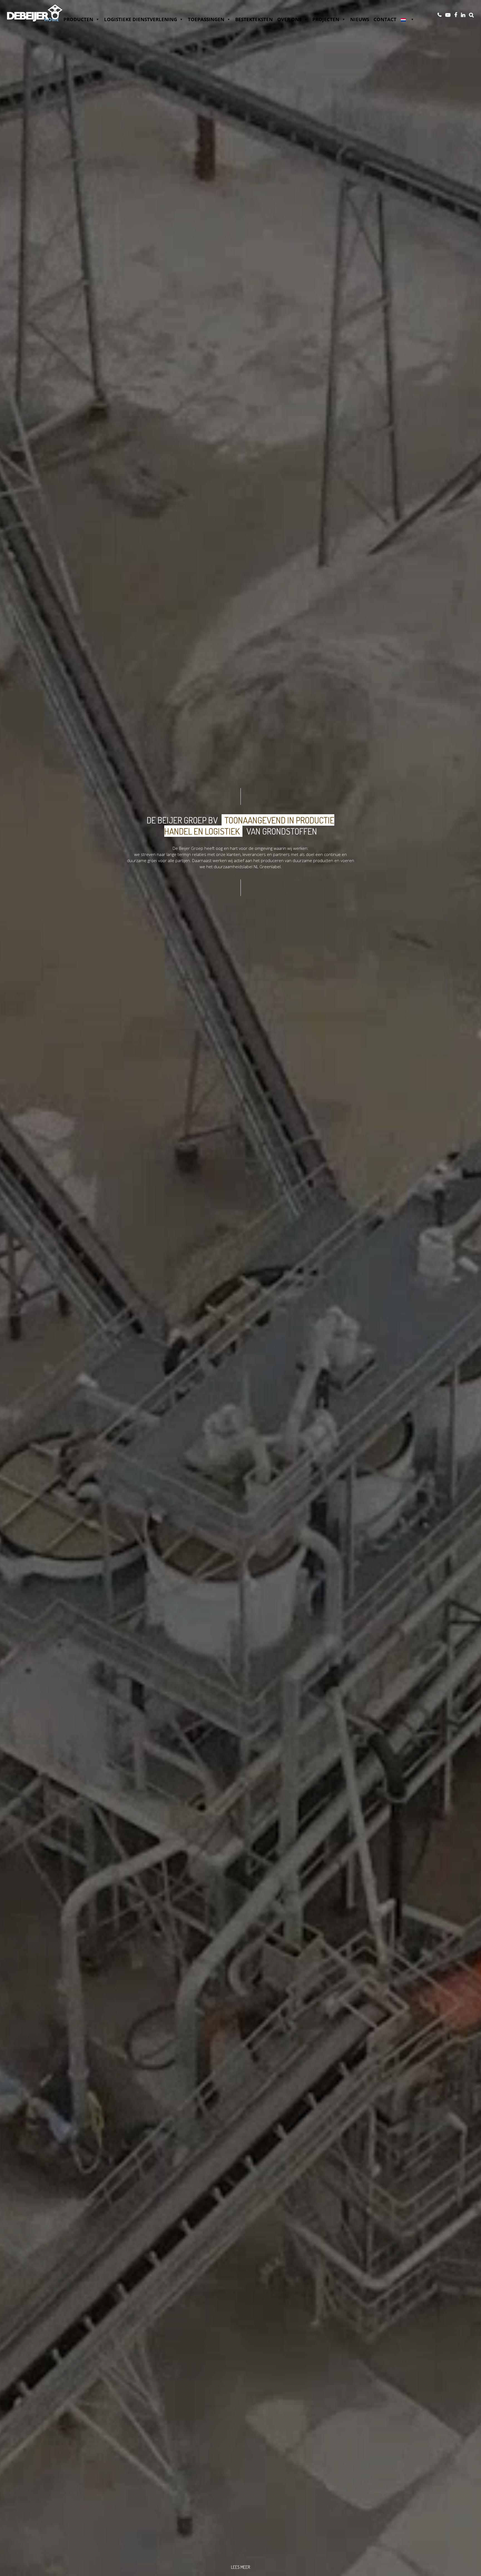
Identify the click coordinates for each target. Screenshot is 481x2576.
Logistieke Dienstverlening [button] (141, 19)
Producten (78, 19)
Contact (385, 19)
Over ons (289, 19)
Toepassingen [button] (206, 19)
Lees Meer (240, 2567)
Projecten (326, 19)
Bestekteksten (254, 19)
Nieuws (360, 19)
